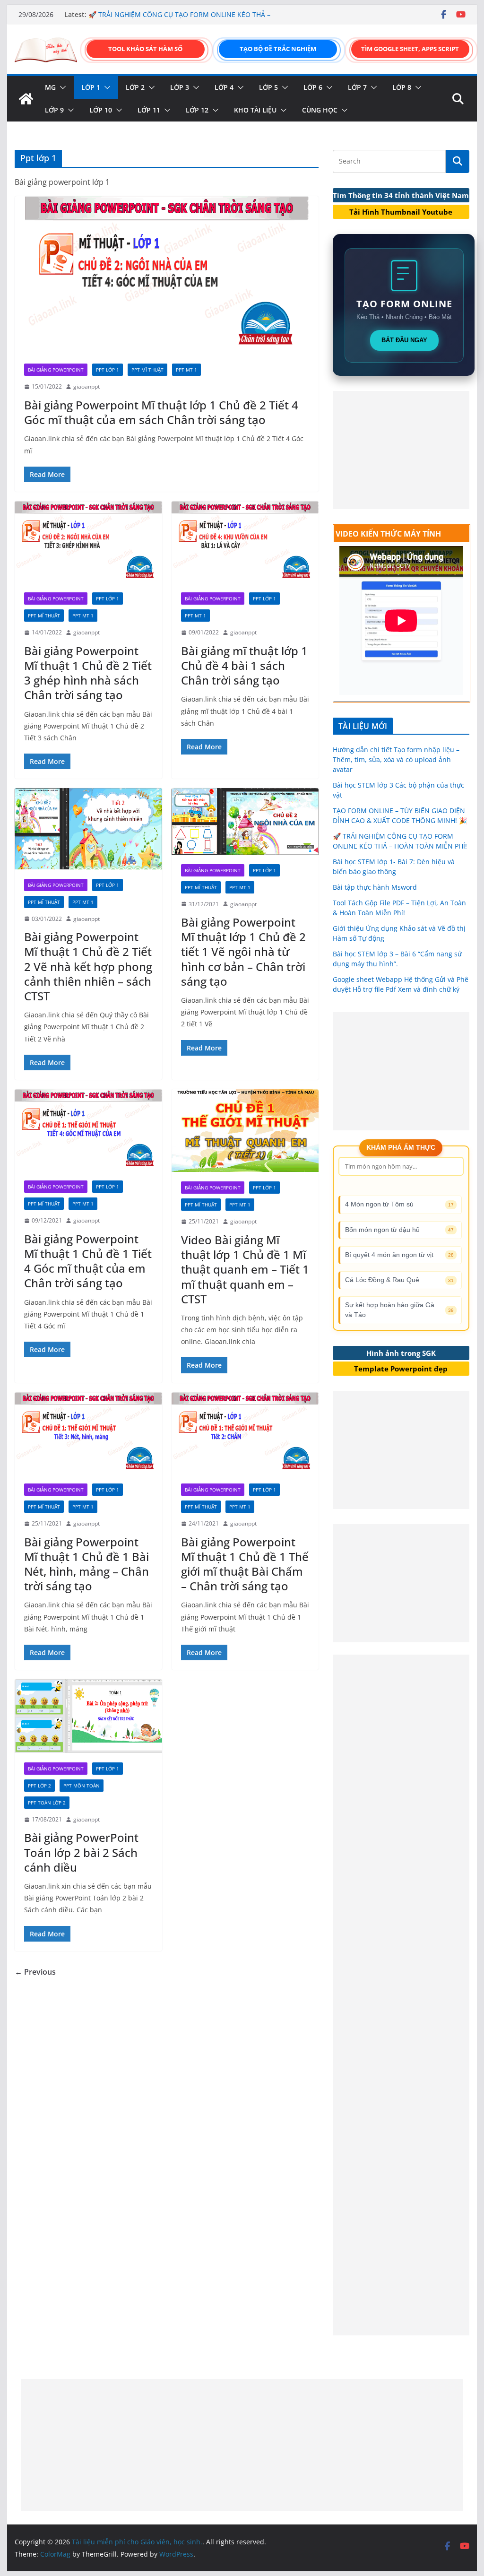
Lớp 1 (91, 87)
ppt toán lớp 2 (47, 1803)
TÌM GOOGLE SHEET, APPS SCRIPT (410, 49)
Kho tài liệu (255, 110)
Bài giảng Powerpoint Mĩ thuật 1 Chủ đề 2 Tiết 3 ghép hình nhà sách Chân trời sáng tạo (88, 673)
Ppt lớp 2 (39, 1786)
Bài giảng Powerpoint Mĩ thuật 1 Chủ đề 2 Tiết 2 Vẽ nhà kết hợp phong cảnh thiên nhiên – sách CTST (88, 966)
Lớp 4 (224, 87)
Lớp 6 (313, 87)
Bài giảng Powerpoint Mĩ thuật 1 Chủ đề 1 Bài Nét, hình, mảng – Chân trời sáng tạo (86, 1564)
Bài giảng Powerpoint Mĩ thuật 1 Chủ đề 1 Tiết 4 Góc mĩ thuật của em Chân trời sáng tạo (88, 1261)
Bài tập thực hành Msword (375, 887)
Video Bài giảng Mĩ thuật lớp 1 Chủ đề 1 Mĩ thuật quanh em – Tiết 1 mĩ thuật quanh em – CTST (245, 1269)
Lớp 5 (268, 87)
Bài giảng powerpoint (56, 370)
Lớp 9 (54, 110)
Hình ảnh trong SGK (401, 1353)
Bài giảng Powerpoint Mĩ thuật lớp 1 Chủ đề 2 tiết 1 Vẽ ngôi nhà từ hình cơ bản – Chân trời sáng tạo (243, 952)
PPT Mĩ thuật (147, 370)
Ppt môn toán (82, 1786)
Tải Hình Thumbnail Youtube (401, 212)
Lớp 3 (180, 87)
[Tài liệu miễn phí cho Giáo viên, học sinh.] (26, 99)
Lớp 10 (101, 110)
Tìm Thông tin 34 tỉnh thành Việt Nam (401, 195)
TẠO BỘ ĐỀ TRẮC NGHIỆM (278, 49)
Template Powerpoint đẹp (401, 1369)
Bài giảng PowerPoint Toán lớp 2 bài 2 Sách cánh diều (81, 1852)
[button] (61, 87)
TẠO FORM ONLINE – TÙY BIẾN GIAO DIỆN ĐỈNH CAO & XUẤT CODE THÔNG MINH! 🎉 (175, 10)
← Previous (35, 1972)
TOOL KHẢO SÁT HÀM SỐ (145, 49)
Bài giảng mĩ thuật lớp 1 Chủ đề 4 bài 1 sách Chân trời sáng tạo (244, 665)
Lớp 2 (135, 87)
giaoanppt (86, 386)
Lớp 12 (197, 110)
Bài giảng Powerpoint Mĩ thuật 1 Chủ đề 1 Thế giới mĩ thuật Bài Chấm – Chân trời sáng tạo (245, 1564)
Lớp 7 (357, 87)
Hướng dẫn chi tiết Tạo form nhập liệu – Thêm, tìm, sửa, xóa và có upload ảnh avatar (396, 759)
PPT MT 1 (186, 370)
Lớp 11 (149, 110)
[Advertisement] (401, 450)
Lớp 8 (402, 87)
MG (50, 87)
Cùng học (320, 110)
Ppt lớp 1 (108, 370)
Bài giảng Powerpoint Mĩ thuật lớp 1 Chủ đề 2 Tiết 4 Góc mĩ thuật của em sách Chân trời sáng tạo (161, 412)
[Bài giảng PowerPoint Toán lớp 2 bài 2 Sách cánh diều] (88, 1716)
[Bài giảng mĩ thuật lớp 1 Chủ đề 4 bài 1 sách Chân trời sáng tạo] (245, 542)
